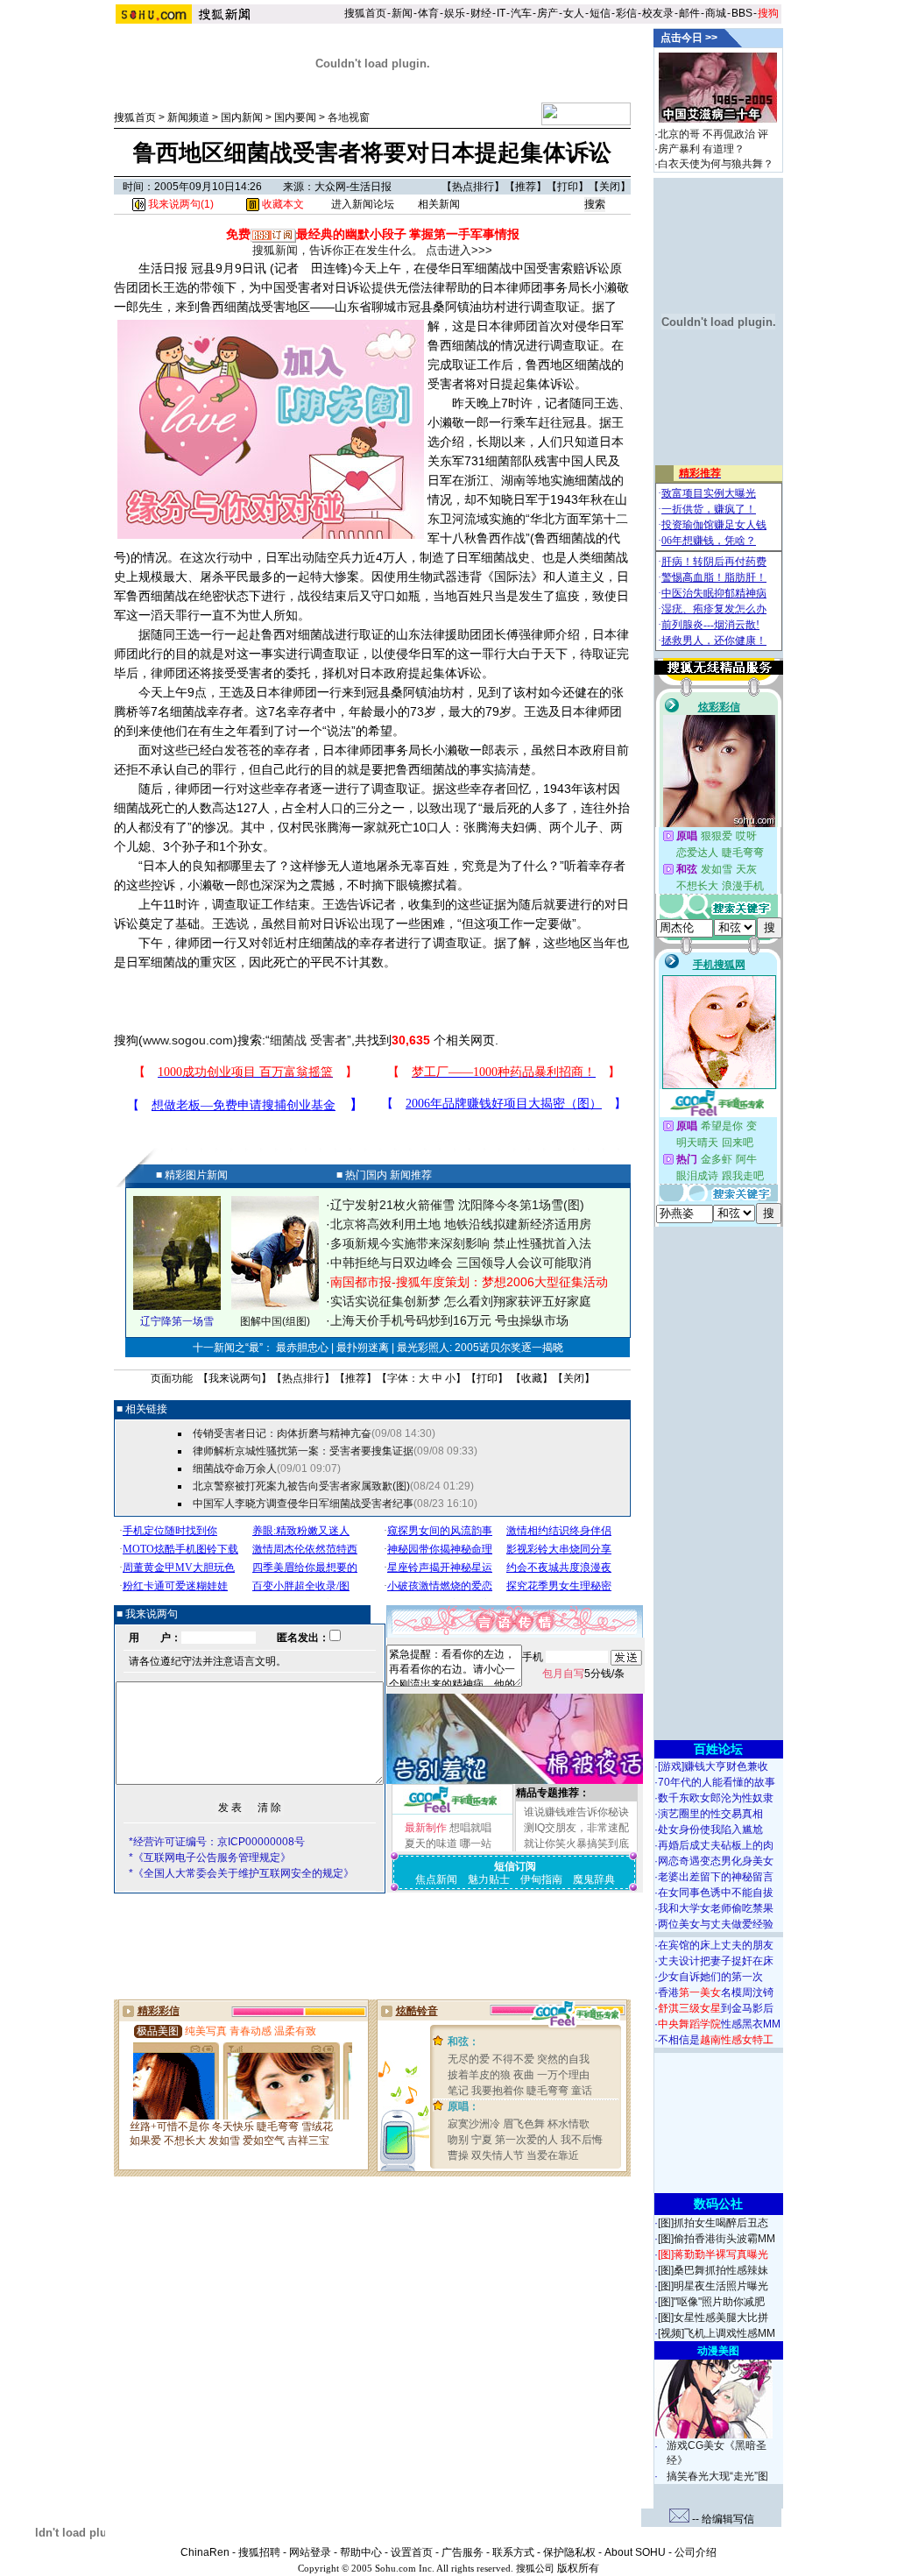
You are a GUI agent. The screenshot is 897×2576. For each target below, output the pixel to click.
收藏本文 (282, 204)
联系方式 (513, 2552)
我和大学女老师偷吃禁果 (716, 1908)
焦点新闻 (436, 1879)
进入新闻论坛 (363, 204)
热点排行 (473, 187)
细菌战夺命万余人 (235, 1468)
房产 (547, 13)
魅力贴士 (489, 1879)
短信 (600, 13)
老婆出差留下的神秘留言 (716, 1877)
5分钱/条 (583, 1674)
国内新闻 (242, 117)
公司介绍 (696, 2552)
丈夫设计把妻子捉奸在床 (716, 1961)
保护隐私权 (569, 2552)
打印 (568, 187)
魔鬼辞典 (594, 1879)
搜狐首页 (365, 13)
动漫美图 (718, 2351)
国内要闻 (295, 117)
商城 (716, 13)
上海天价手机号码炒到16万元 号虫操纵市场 (449, 1320)
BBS (742, 13)
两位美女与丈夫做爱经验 (716, 1924)
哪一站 (476, 1844)
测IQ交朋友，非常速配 (576, 1828)
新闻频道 (188, 117)
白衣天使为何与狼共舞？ (716, 164)
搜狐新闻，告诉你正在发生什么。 (338, 250)
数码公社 (718, 2204)
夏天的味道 (431, 1844)
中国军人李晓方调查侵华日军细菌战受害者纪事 (303, 1504)
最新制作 (426, 1828)
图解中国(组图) (275, 1321)
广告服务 (463, 2552)
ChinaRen (205, 2552)
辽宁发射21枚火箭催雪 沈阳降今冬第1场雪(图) (457, 1205)
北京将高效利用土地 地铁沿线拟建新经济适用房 (461, 1224)
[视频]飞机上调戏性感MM (717, 2333)
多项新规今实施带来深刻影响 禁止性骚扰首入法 (461, 1243)
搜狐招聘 (259, 2552)
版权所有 (578, 2568)
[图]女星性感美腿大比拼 (713, 2318)
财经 (481, 13)
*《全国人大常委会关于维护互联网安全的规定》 (241, 1873)
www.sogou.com (188, 1040)
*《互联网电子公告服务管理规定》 (210, 1858)
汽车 (521, 13)
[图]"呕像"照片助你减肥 (711, 2302)
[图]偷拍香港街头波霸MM (717, 2239)
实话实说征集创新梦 (385, 1301)
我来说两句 (235, 1378)
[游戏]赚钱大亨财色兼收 (713, 1766)
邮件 (689, 13)
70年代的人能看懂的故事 (717, 1782)
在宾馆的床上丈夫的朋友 (716, 1945)
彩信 (626, 13)
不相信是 (716, 2040)
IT (501, 13)
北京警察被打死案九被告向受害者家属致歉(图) (301, 1486)
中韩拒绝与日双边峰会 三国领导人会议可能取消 (461, 1263)
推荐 (526, 187)
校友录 (658, 13)
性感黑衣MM (719, 2024)
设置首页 (412, 2552)
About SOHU (635, 2552)
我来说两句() (180, 204)
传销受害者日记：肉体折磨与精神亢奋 (282, 1433)
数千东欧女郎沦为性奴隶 (716, 1798)
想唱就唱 (470, 1828)
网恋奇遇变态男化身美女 (716, 1861)
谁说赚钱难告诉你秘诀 (576, 1812)
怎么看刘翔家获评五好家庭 (518, 1301)
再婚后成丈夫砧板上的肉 (716, 1845)
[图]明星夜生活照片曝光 (713, 2286)
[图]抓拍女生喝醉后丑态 (713, 2223)
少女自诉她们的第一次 (710, 1977)
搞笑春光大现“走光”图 (717, 2476)
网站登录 (310, 2552)
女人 (574, 13)
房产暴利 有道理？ (701, 149)
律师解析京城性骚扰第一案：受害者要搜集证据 (303, 1451)
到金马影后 (716, 2008)
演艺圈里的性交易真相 (710, 1814)
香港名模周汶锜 (716, 1992)
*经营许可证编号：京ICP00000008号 (217, 1842)
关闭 (610, 187)
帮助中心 (361, 2552)
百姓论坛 (718, 1749)
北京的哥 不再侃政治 (706, 134)
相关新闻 (439, 204)
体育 (428, 13)
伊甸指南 (541, 1879)
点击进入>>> (459, 250)
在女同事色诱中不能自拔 (716, 1893)
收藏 (532, 1378)
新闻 (402, 13)
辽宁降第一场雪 (177, 1321)
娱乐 (455, 13)
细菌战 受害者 (308, 1040)
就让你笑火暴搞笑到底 (576, 1844)
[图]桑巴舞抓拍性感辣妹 (713, 2270)
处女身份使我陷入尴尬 (710, 1829)
